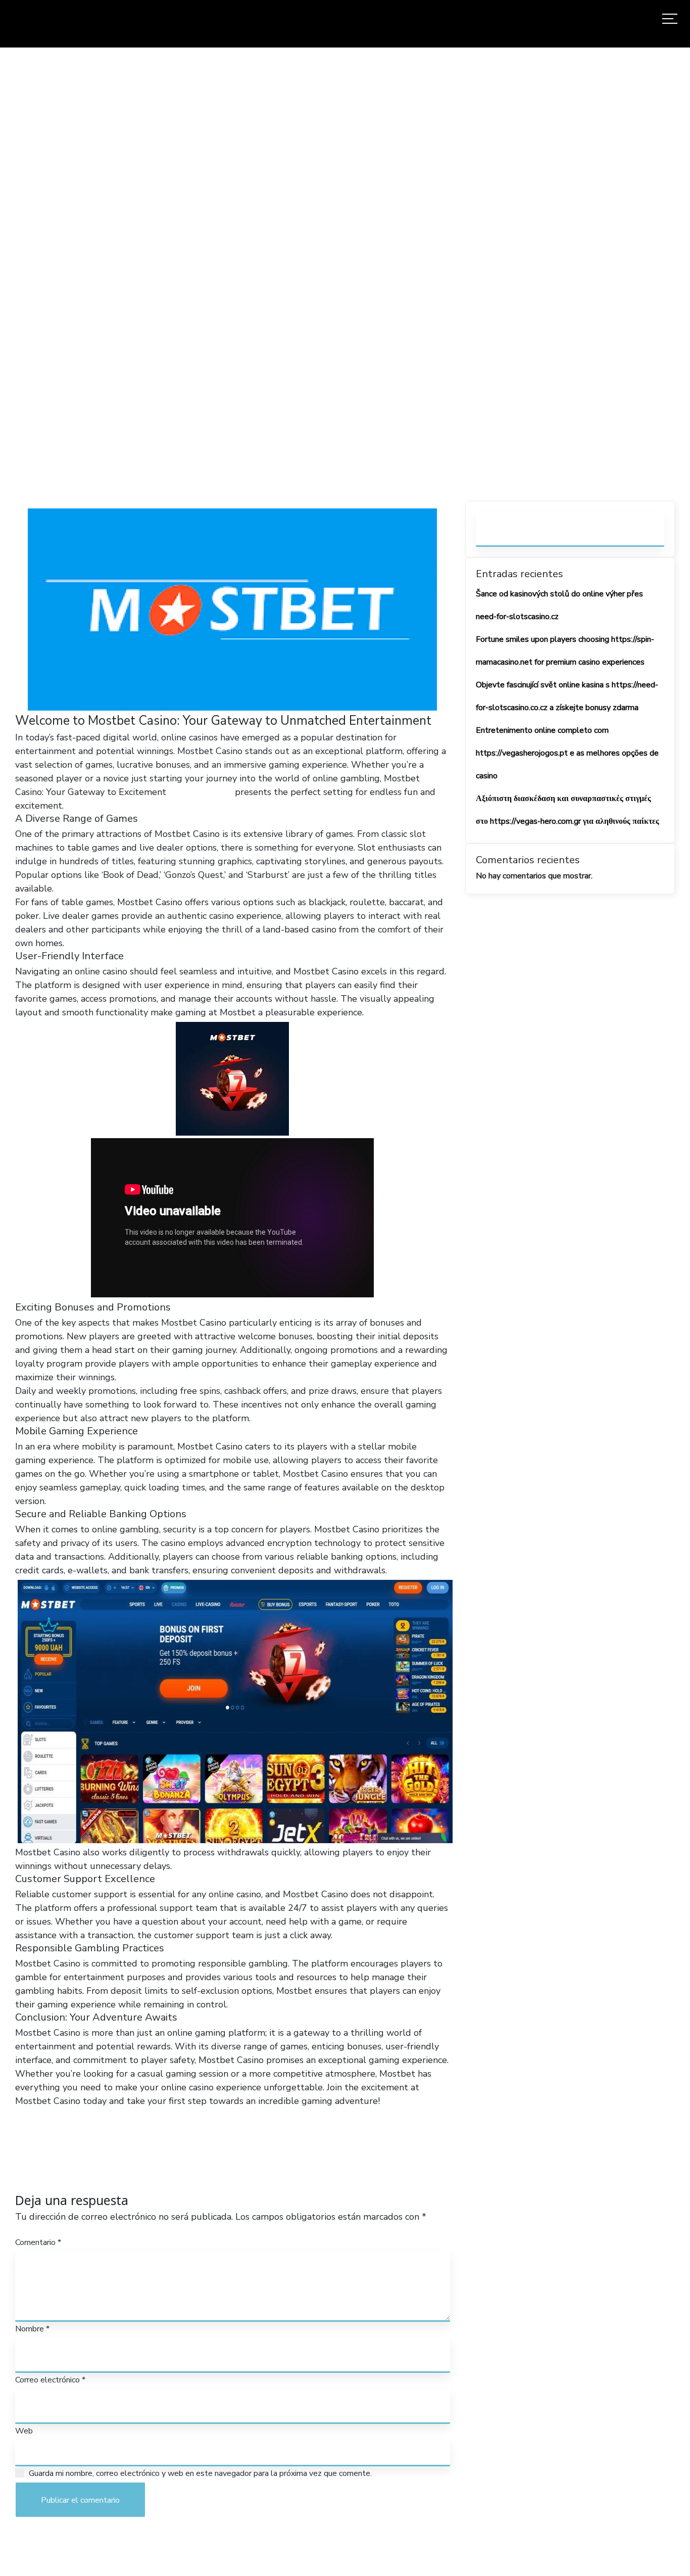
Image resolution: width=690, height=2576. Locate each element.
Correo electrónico (50, 2380)
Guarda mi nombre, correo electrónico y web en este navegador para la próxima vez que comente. (200, 2473)
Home (184, 290)
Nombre (32, 2329)
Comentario (38, 2242)
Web (24, 2431)
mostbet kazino (201, 792)
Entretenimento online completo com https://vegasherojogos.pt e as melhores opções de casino (567, 753)
